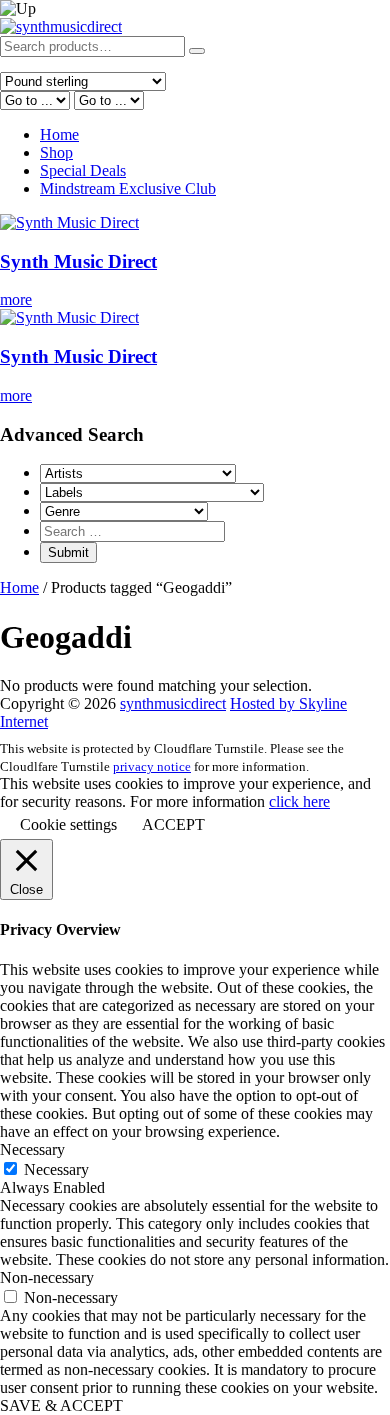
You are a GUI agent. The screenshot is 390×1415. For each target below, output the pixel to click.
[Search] (197, 51)
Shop (56, 152)
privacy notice (152, 766)
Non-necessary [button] (47, 1277)
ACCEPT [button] (173, 824)
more (16, 299)
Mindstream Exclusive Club (128, 188)
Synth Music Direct (78, 261)
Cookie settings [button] (68, 824)
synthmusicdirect (173, 703)
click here (299, 801)
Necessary (56, 1169)
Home (59, 134)
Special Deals (83, 170)
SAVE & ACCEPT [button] (61, 1405)
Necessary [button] (32, 1149)
